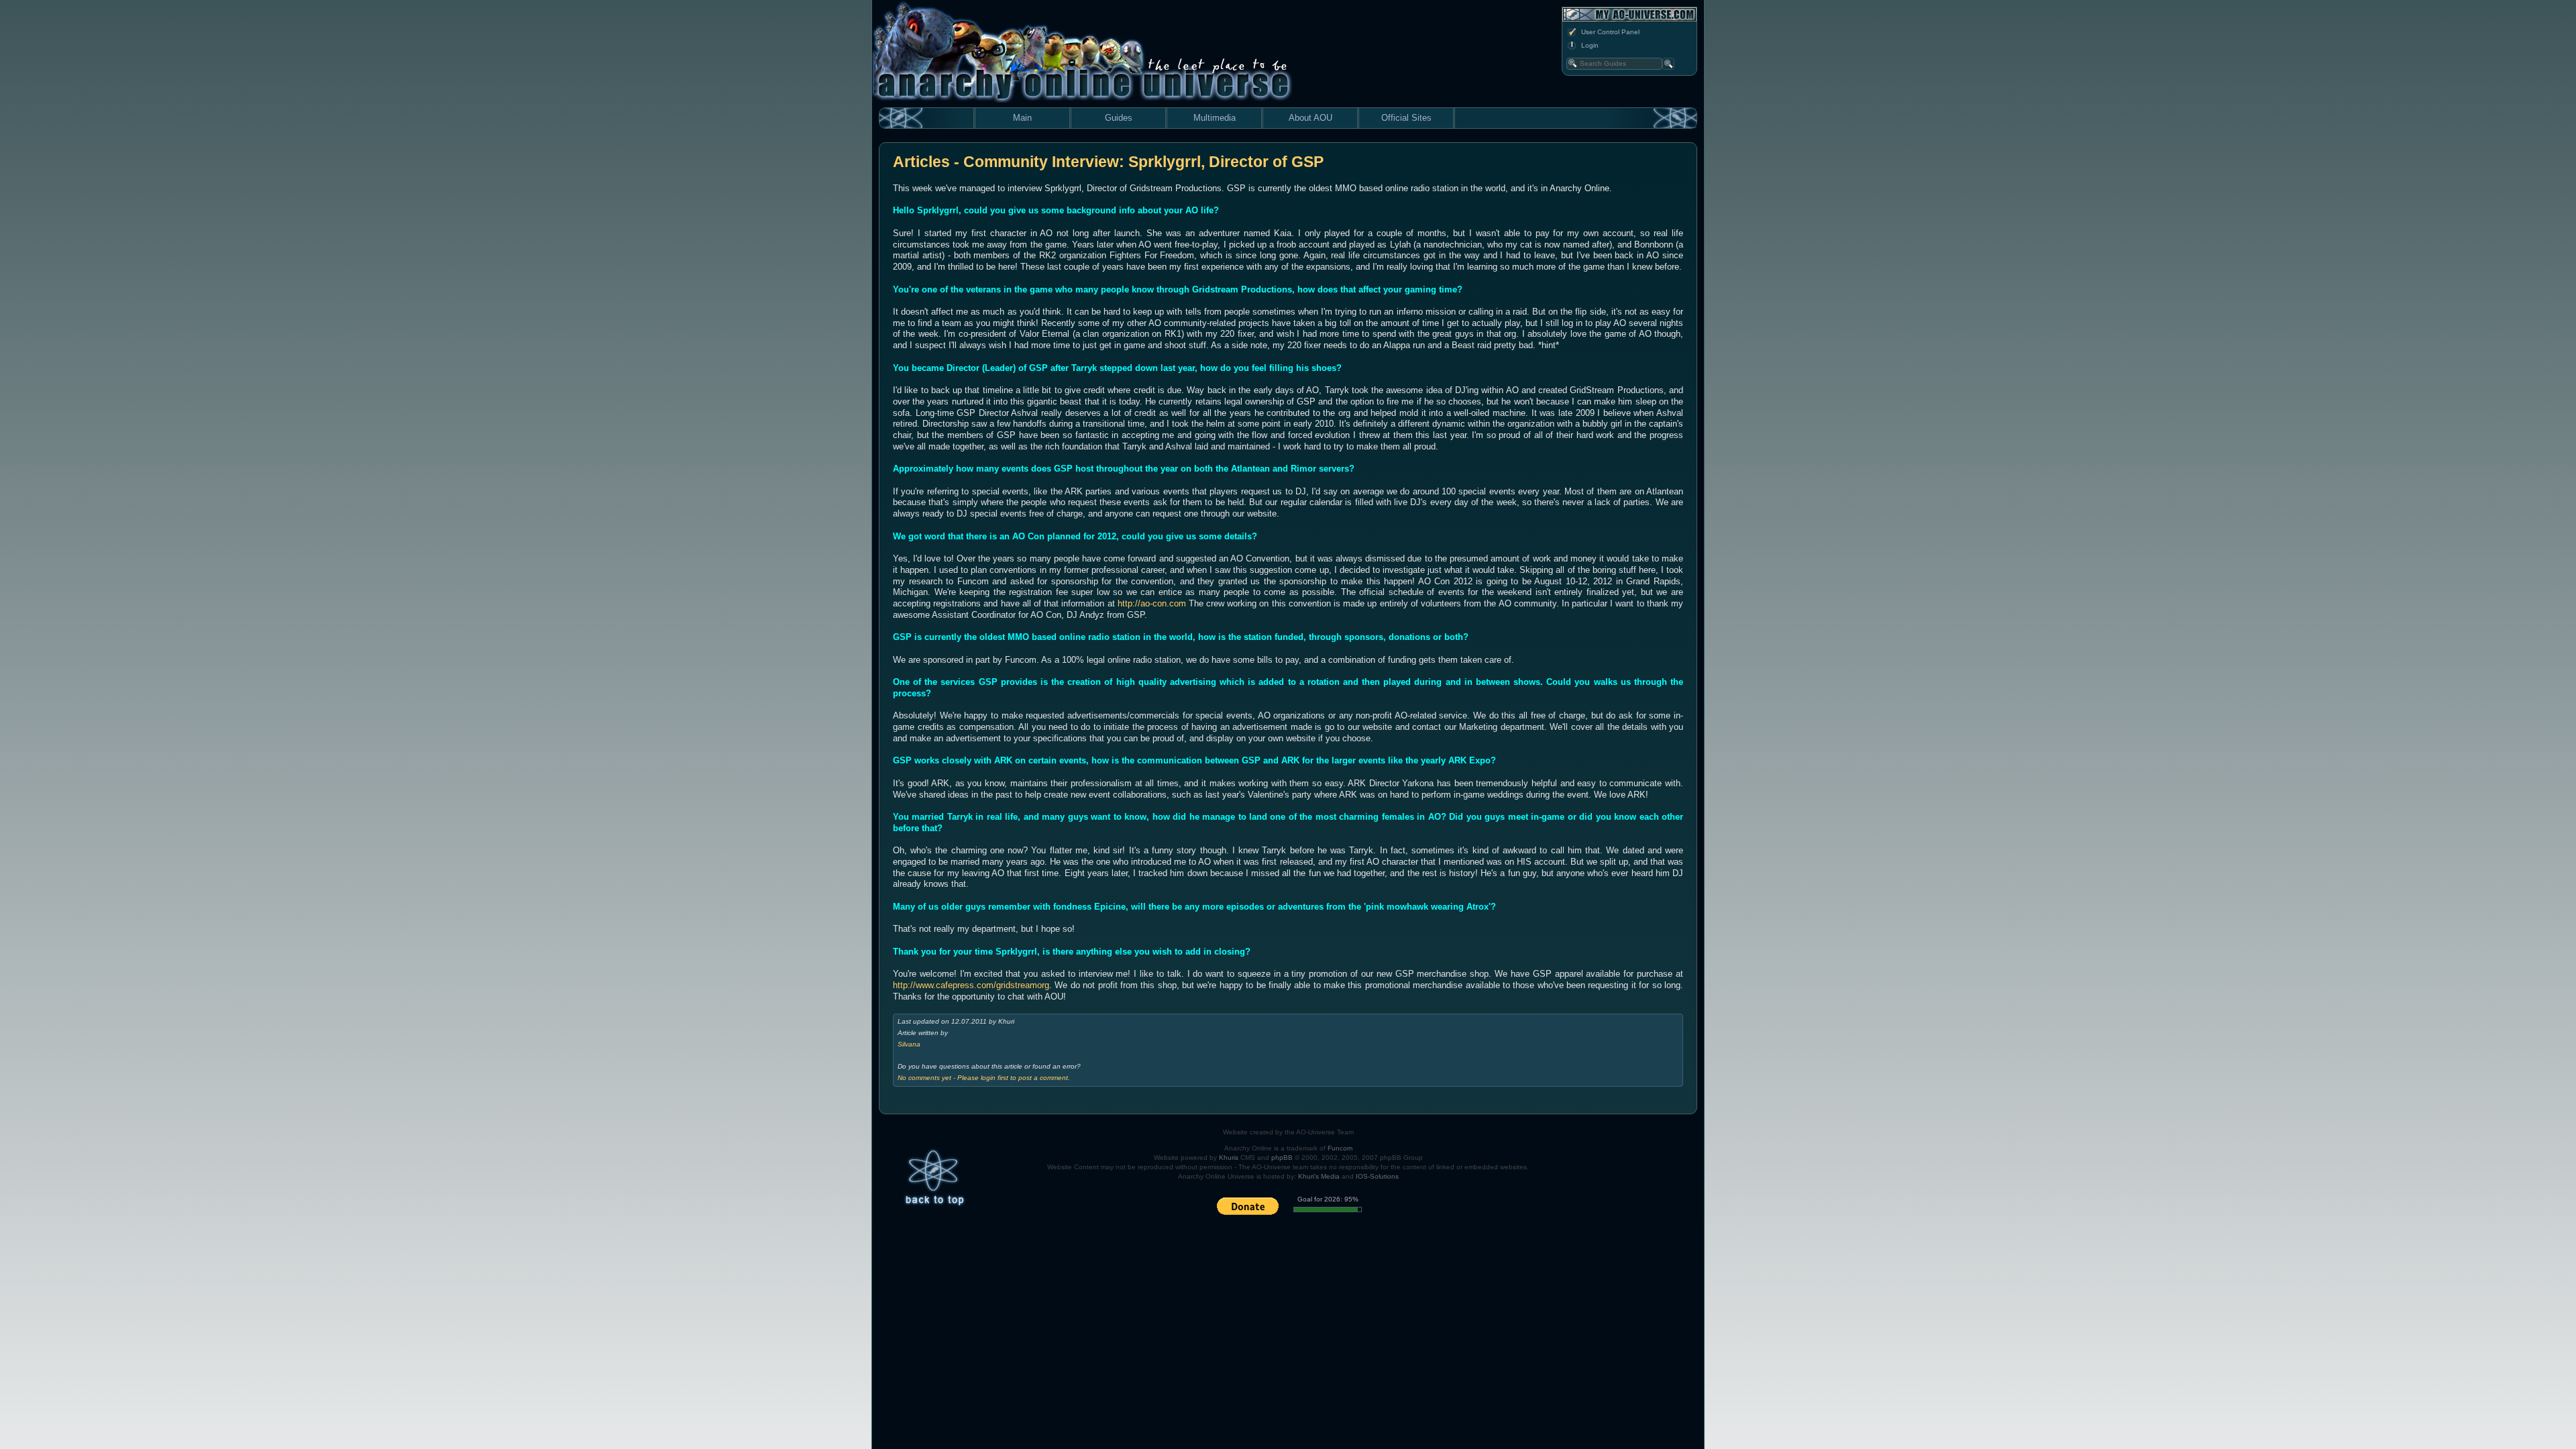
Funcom (1340, 1148)
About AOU (1310, 118)
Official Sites (1406, 118)
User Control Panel (1610, 32)
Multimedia (1215, 118)
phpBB (1282, 1158)
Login (1590, 45)
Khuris (1229, 1158)
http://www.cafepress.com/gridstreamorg (971, 985)
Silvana (909, 1044)
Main (1022, 118)
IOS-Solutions (1377, 1176)
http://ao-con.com (1152, 603)
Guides (1119, 118)
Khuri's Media (1319, 1176)
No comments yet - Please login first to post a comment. (984, 1078)
